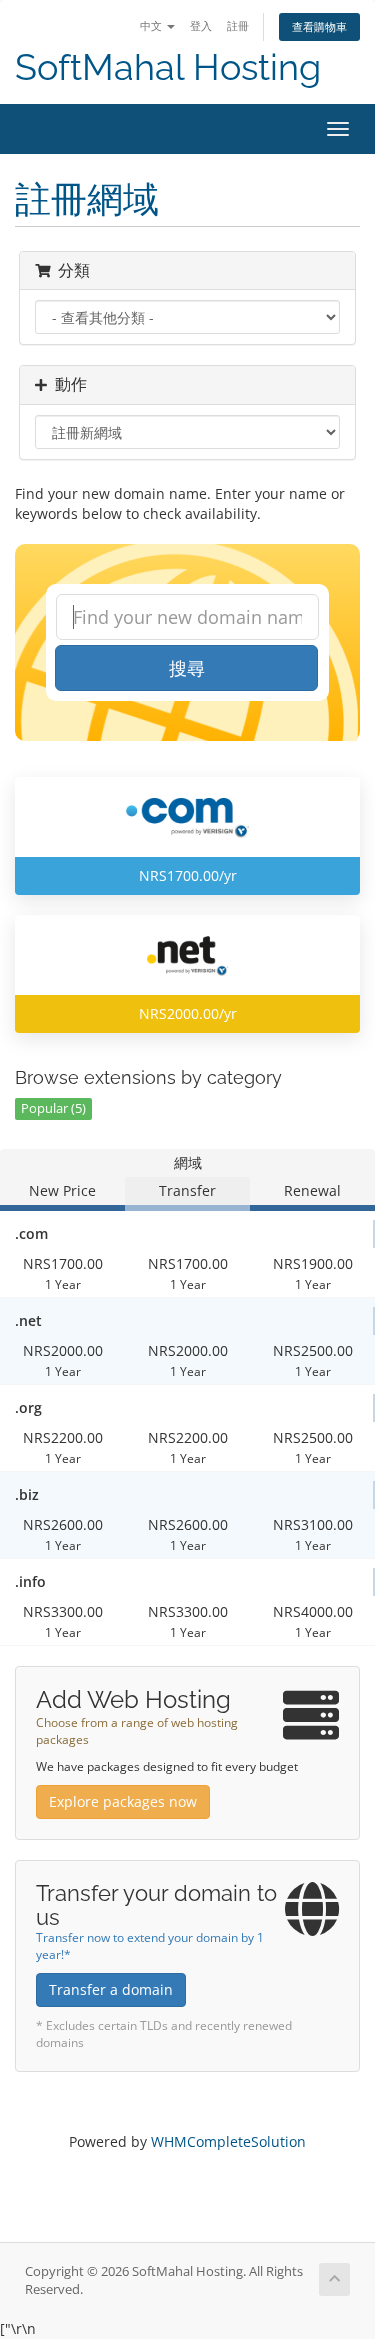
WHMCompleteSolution (228, 2141)
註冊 (238, 25)
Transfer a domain (111, 1989)
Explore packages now (123, 1801)
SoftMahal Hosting (168, 67)
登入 (201, 25)
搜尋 (187, 668)
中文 (152, 25)
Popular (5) (53, 1108)
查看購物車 (319, 26)
